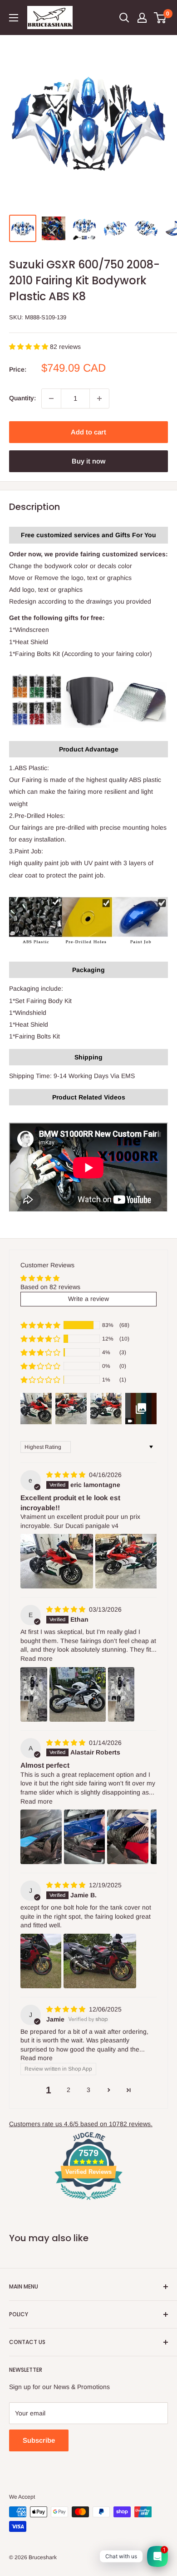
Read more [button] (37, 1659)
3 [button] (88, 2090)
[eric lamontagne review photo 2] (132, 1561)
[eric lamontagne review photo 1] (57, 1561)
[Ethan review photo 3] (121, 1694)
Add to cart (88, 432)
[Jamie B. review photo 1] (41, 1961)
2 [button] (69, 2090)
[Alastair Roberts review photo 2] (85, 1837)
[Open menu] (14, 18)
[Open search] (124, 18)
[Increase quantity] (99, 398)
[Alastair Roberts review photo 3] (128, 1837)
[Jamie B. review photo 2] (100, 1961)
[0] (160, 18)
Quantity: (22, 398)
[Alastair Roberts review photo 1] (41, 1837)
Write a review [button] (88, 1299)
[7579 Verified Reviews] (88, 2202)
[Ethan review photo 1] (34, 1694)
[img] (67, 1475)
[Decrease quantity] (51, 398)
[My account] (142, 18)
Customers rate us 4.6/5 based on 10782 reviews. (81, 2124)
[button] (29, 347)
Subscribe (39, 2440)
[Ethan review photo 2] (78, 1694)
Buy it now (88, 461)
